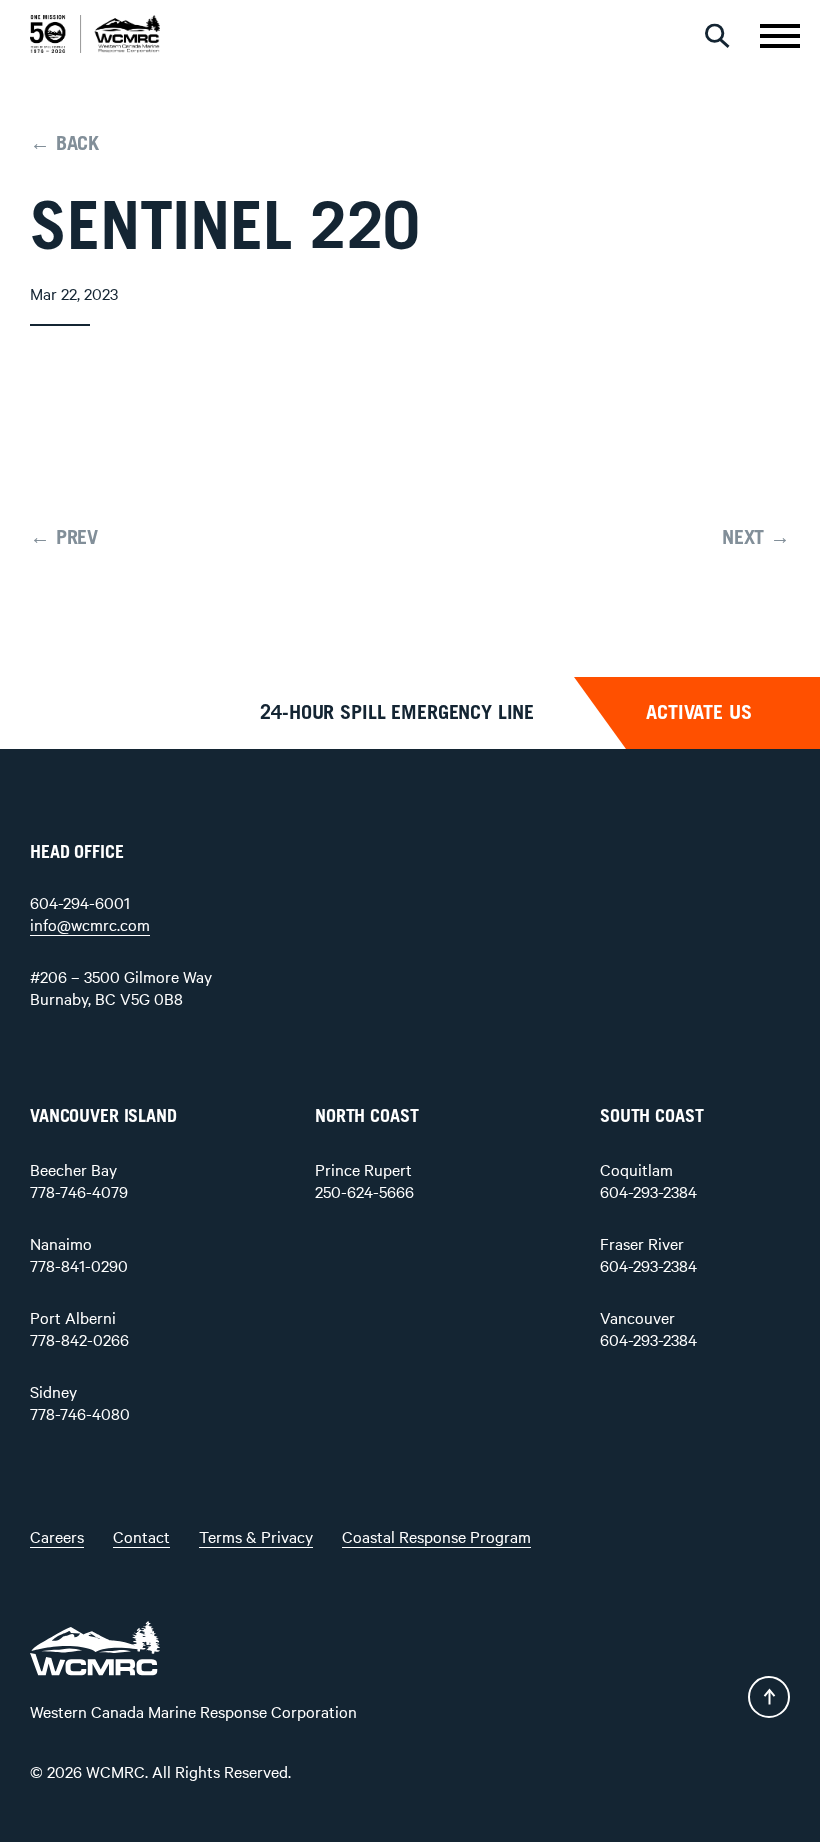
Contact (141, 1536)
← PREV (64, 538)
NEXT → (756, 538)
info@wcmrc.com (90, 924)
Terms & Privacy (256, 1536)
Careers (57, 1536)
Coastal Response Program (436, 1536)
